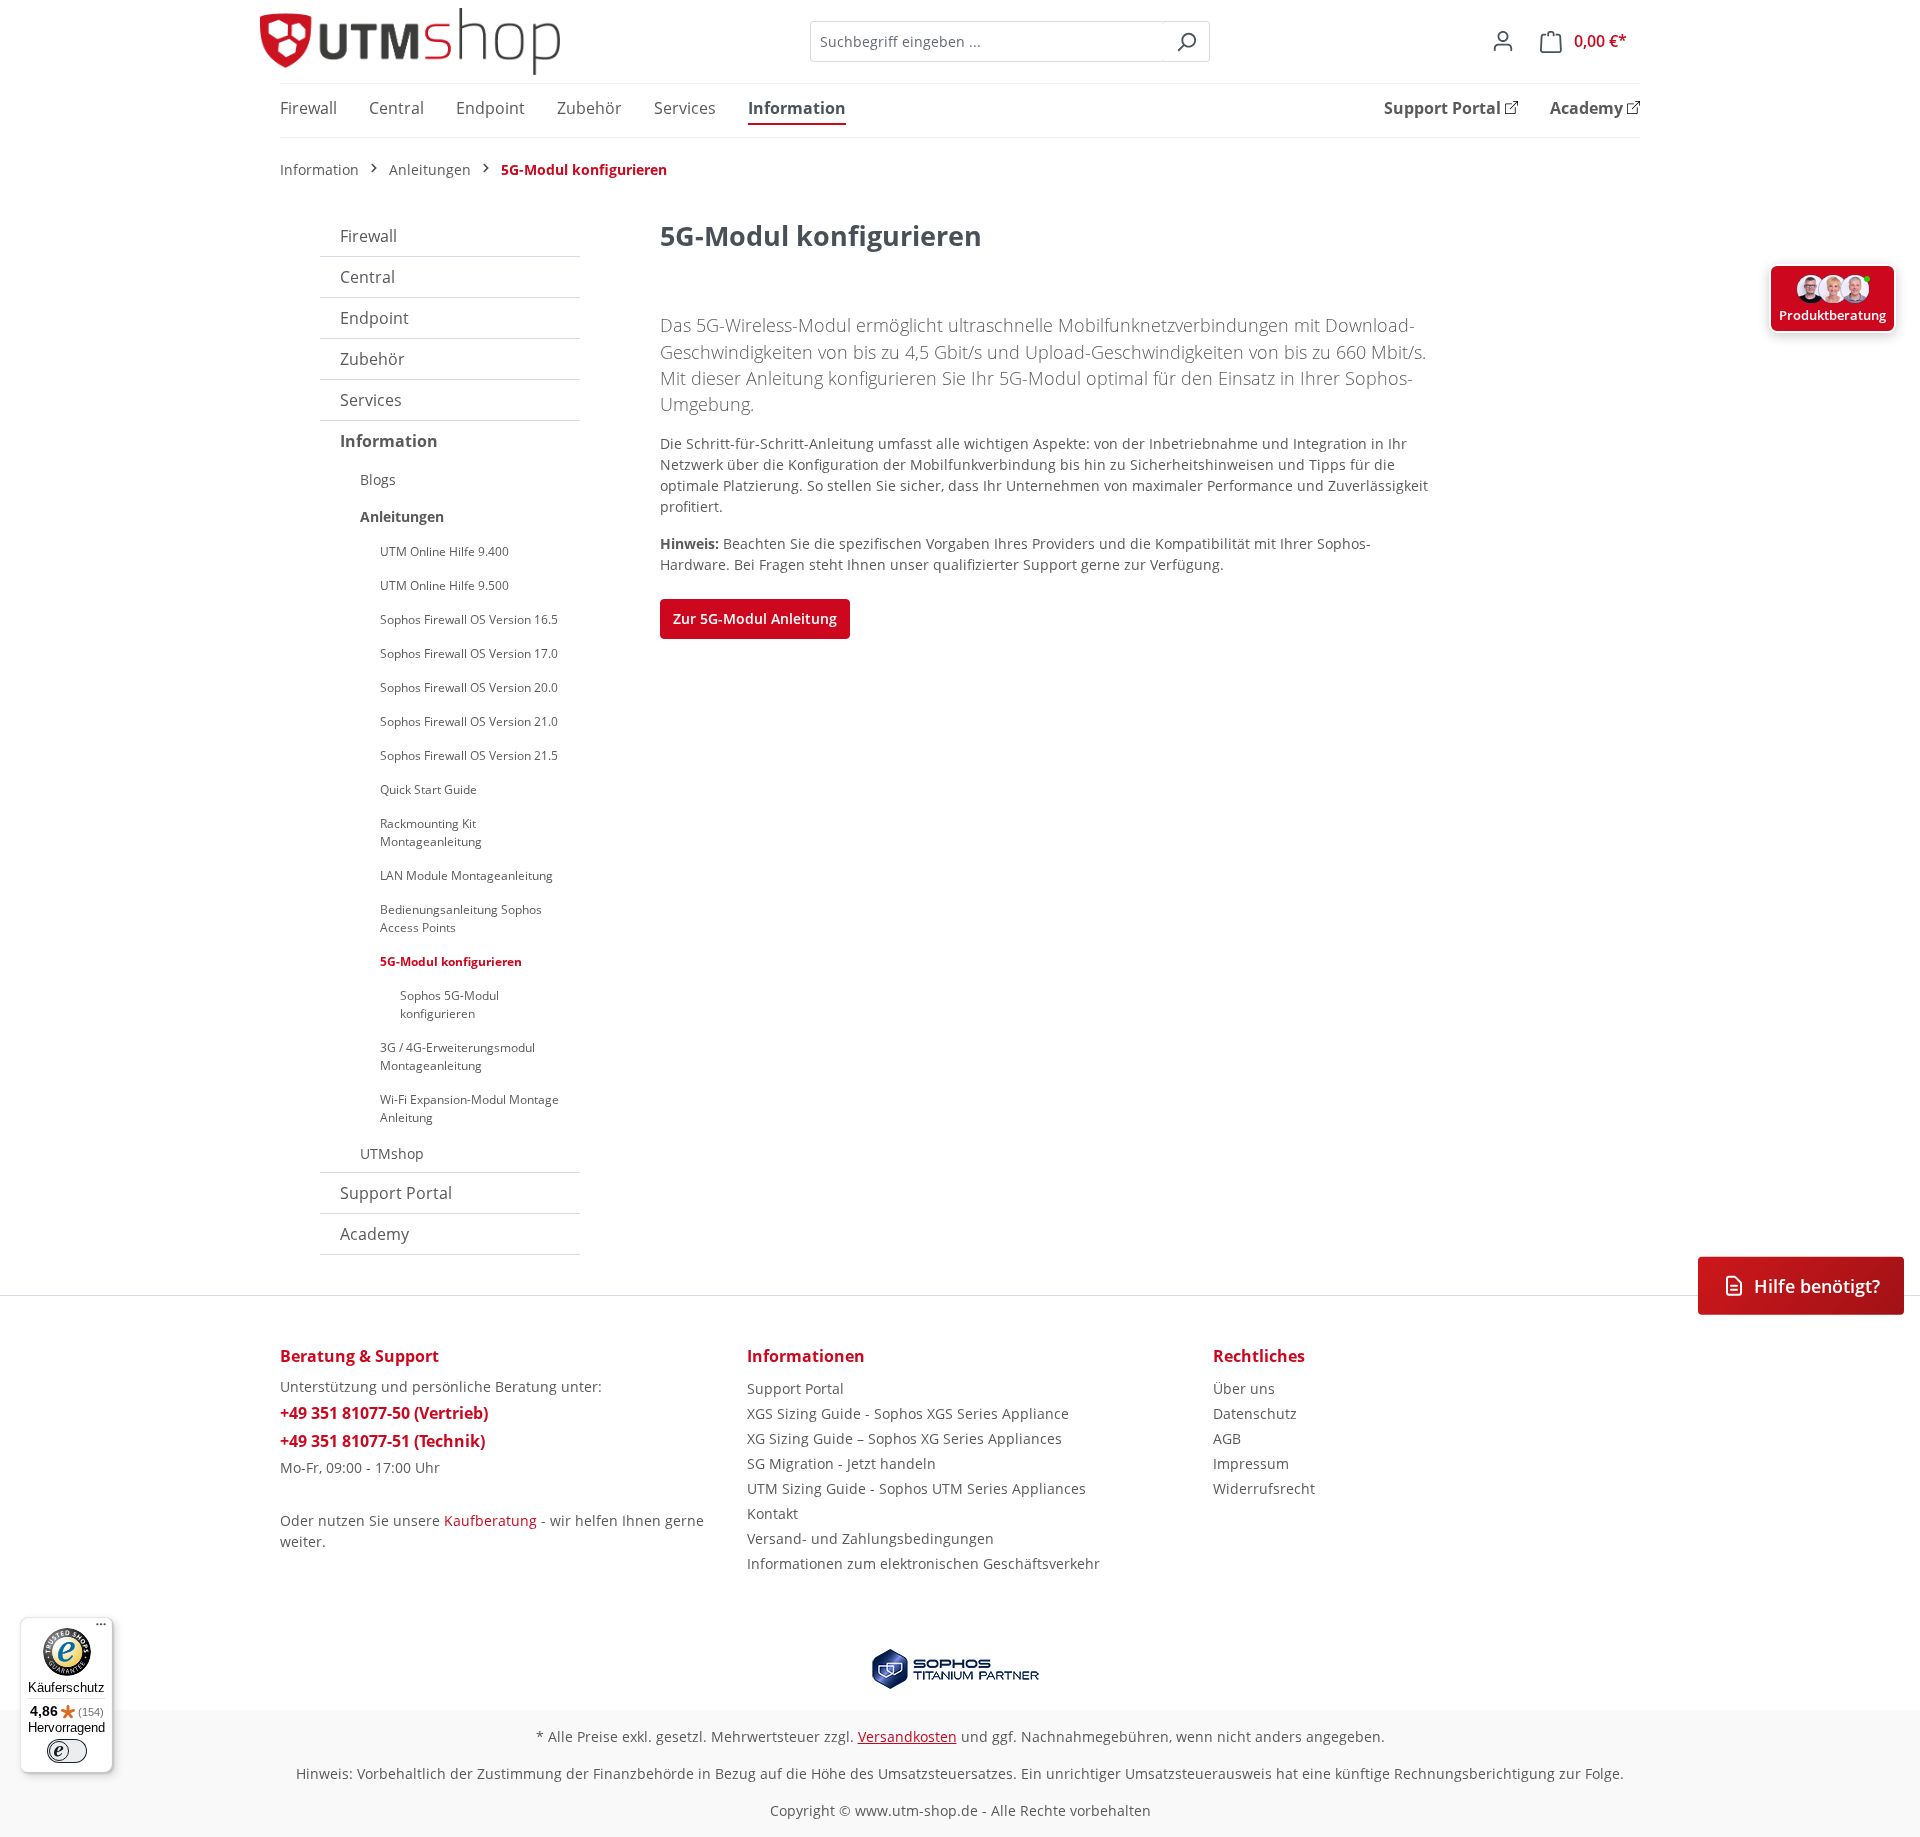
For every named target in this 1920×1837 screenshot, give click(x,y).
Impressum (1251, 1463)
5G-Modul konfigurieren (451, 961)
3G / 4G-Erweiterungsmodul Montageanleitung (457, 1056)
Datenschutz (1255, 1413)
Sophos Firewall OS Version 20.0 (469, 687)
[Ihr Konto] (1503, 41)
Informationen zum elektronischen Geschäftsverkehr (923, 1563)
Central (367, 277)
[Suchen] (1186, 41)
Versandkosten (907, 1736)
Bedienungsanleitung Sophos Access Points (461, 918)
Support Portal (396, 1193)
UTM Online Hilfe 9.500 (444, 585)
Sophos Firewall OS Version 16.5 (469, 619)
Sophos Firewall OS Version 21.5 (469, 755)
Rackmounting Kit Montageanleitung (431, 832)
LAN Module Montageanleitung (466, 875)
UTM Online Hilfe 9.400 (444, 551)
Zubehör (372, 359)
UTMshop (392, 1153)
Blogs (378, 479)
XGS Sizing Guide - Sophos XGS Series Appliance (908, 1413)
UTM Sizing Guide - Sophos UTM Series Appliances (916, 1488)
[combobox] (987, 41)
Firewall (368, 236)
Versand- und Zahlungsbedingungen (870, 1538)
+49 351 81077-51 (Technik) (382, 1441)
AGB (1227, 1438)
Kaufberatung (490, 1520)
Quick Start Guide (428, 789)
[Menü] (101, 1629)
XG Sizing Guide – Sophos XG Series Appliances (904, 1438)
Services (371, 400)
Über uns (1244, 1388)
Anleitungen (402, 516)
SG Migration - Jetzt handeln (841, 1463)
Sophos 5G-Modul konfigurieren (449, 1004)
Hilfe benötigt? (1817, 1286)
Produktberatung (1832, 315)
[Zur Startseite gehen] (410, 41)
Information (389, 441)
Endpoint (374, 318)
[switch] (67, 1751)
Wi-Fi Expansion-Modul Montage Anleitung (469, 1108)
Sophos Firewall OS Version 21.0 (469, 721)
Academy (374, 1234)
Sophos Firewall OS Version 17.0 (469, 653)
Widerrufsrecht (1264, 1488)
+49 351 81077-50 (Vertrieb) (384, 1413)
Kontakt (772, 1513)
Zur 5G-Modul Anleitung (755, 618)
